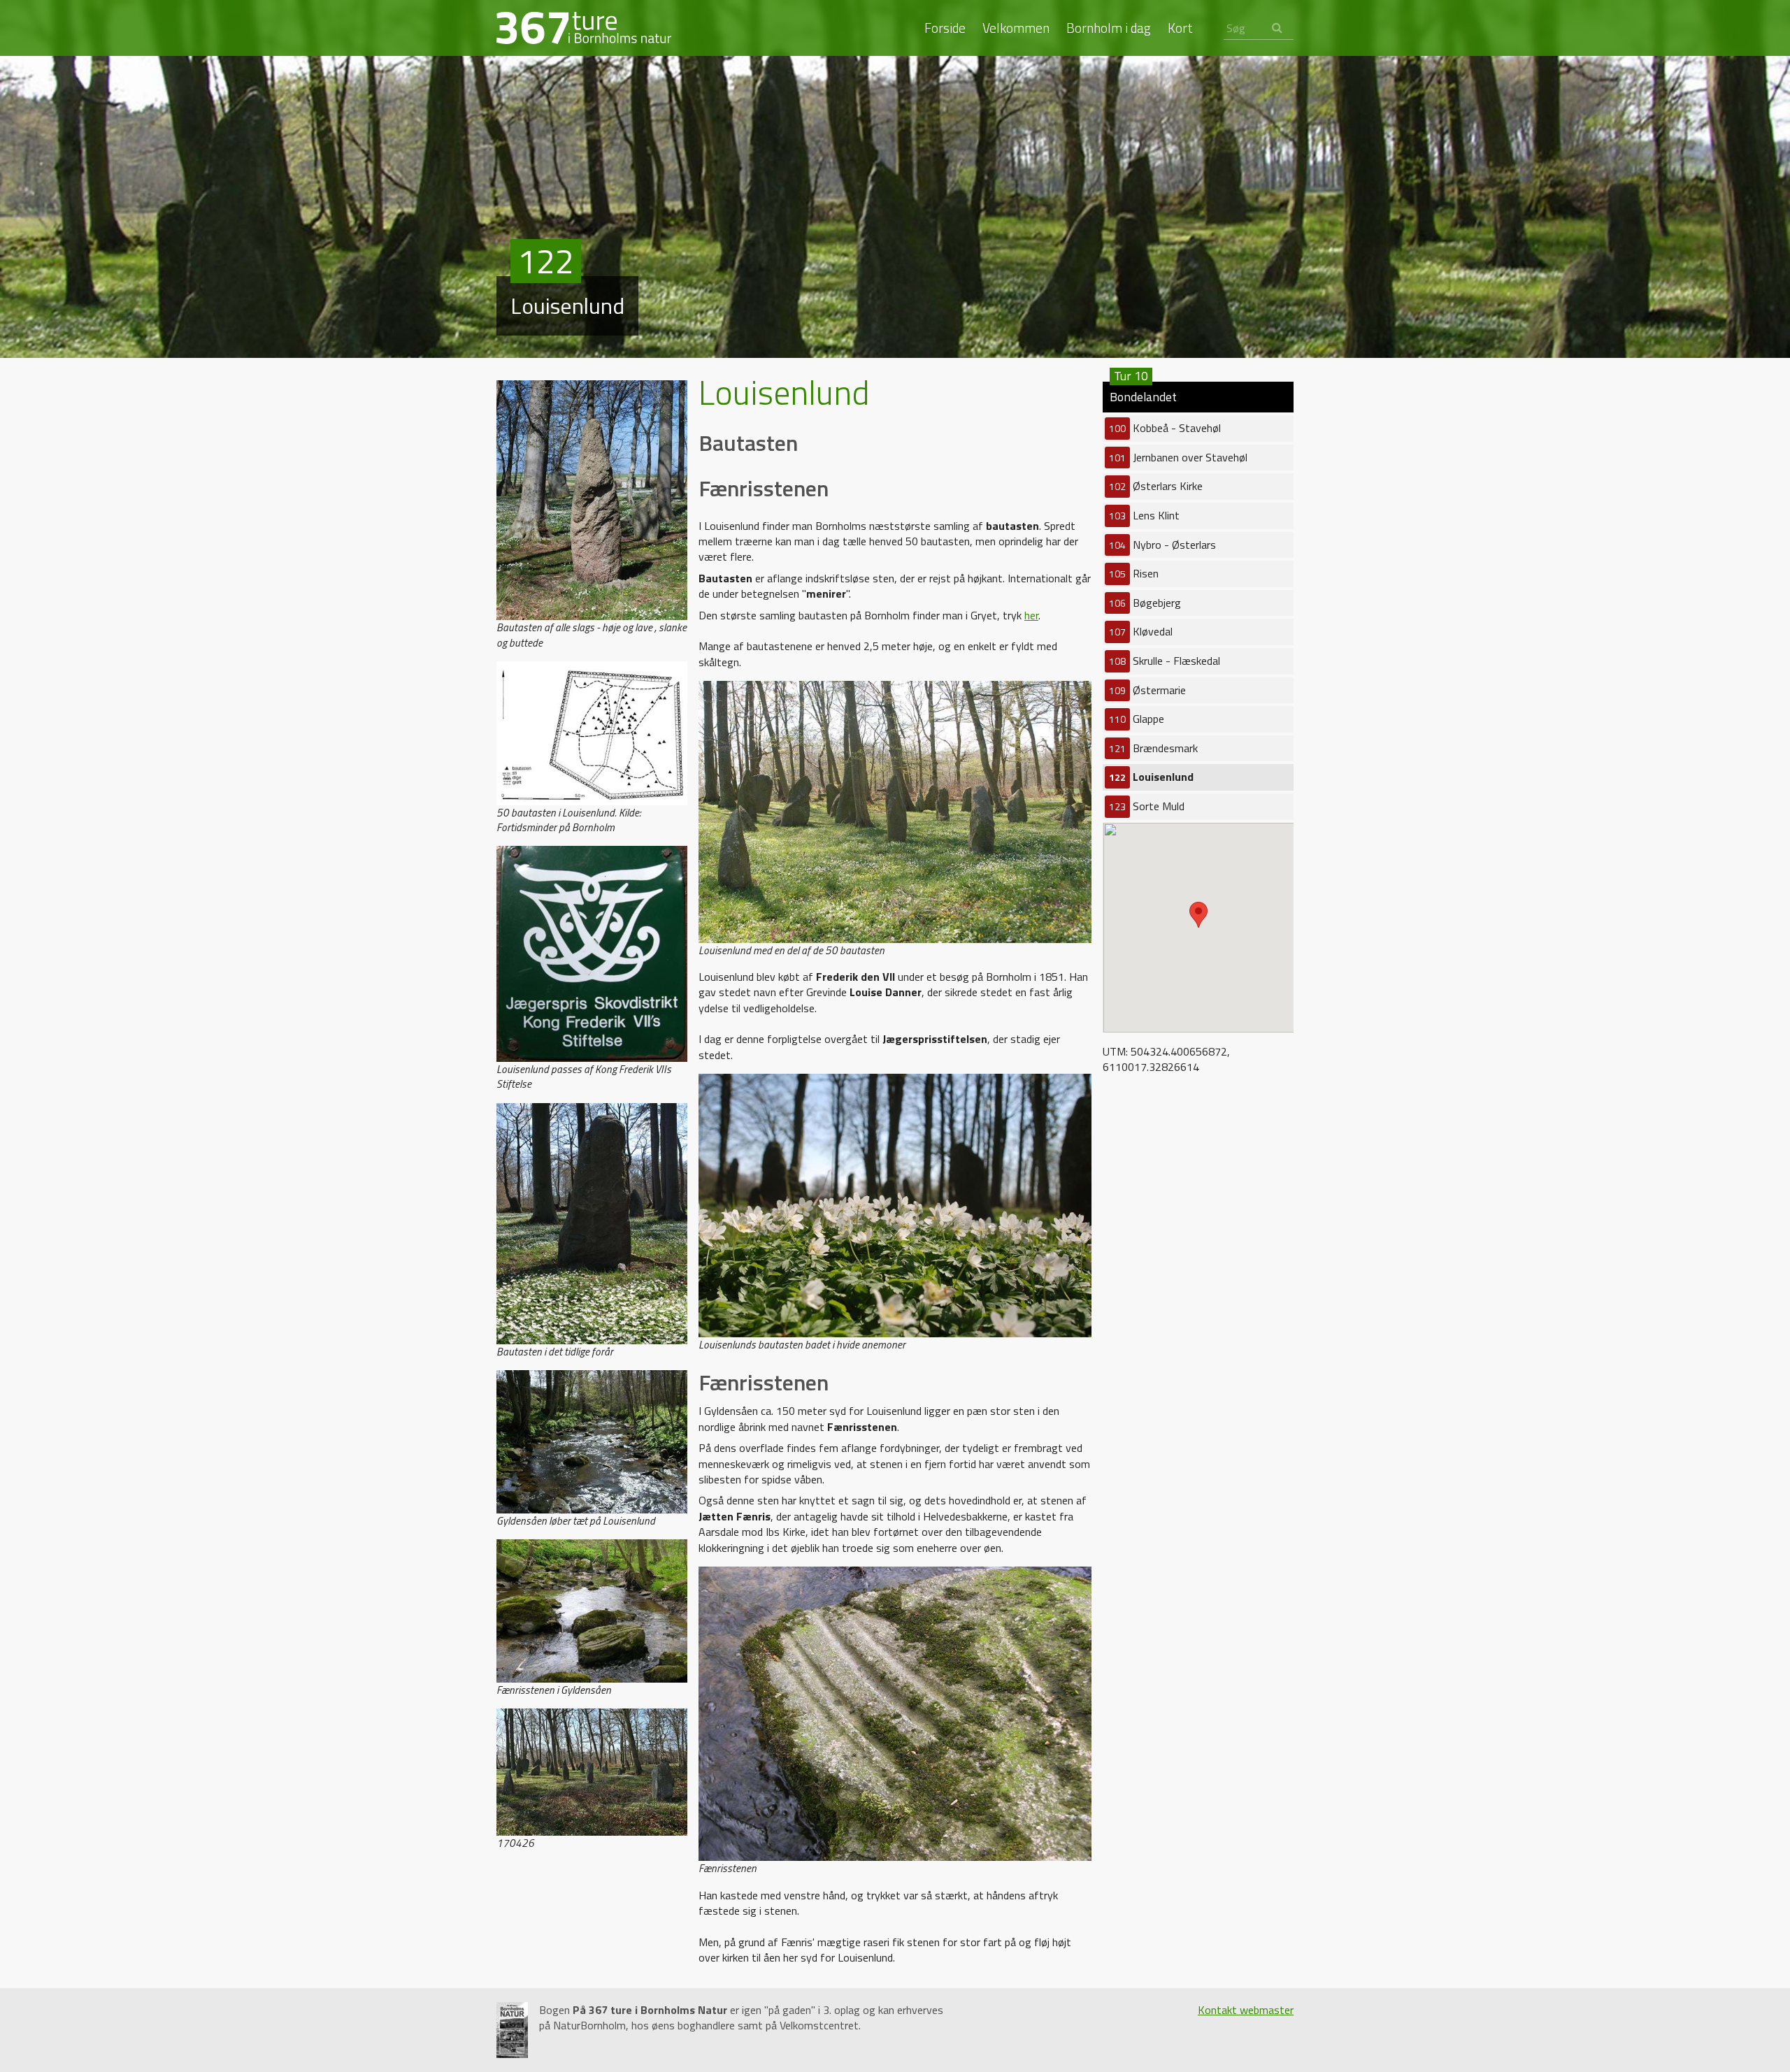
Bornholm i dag (1109, 28)
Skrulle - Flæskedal (1165, 661)
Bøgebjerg (1145, 603)
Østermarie (1147, 690)
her (1031, 615)
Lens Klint (1144, 515)
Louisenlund (1151, 777)
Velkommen (1016, 28)
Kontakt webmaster (1246, 2010)
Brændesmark (1153, 748)
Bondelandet (1143, 394)
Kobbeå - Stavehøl (1165, 428)
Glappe (1137, 719)
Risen (1134, 573)
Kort (1180, 28)
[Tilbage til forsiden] (584, 27)
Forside (945, 28)
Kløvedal (1141, 631)
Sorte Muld (1147, 806)
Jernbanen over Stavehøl (1178, 457)
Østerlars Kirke (1156, 486)
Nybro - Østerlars (1162, 545)
